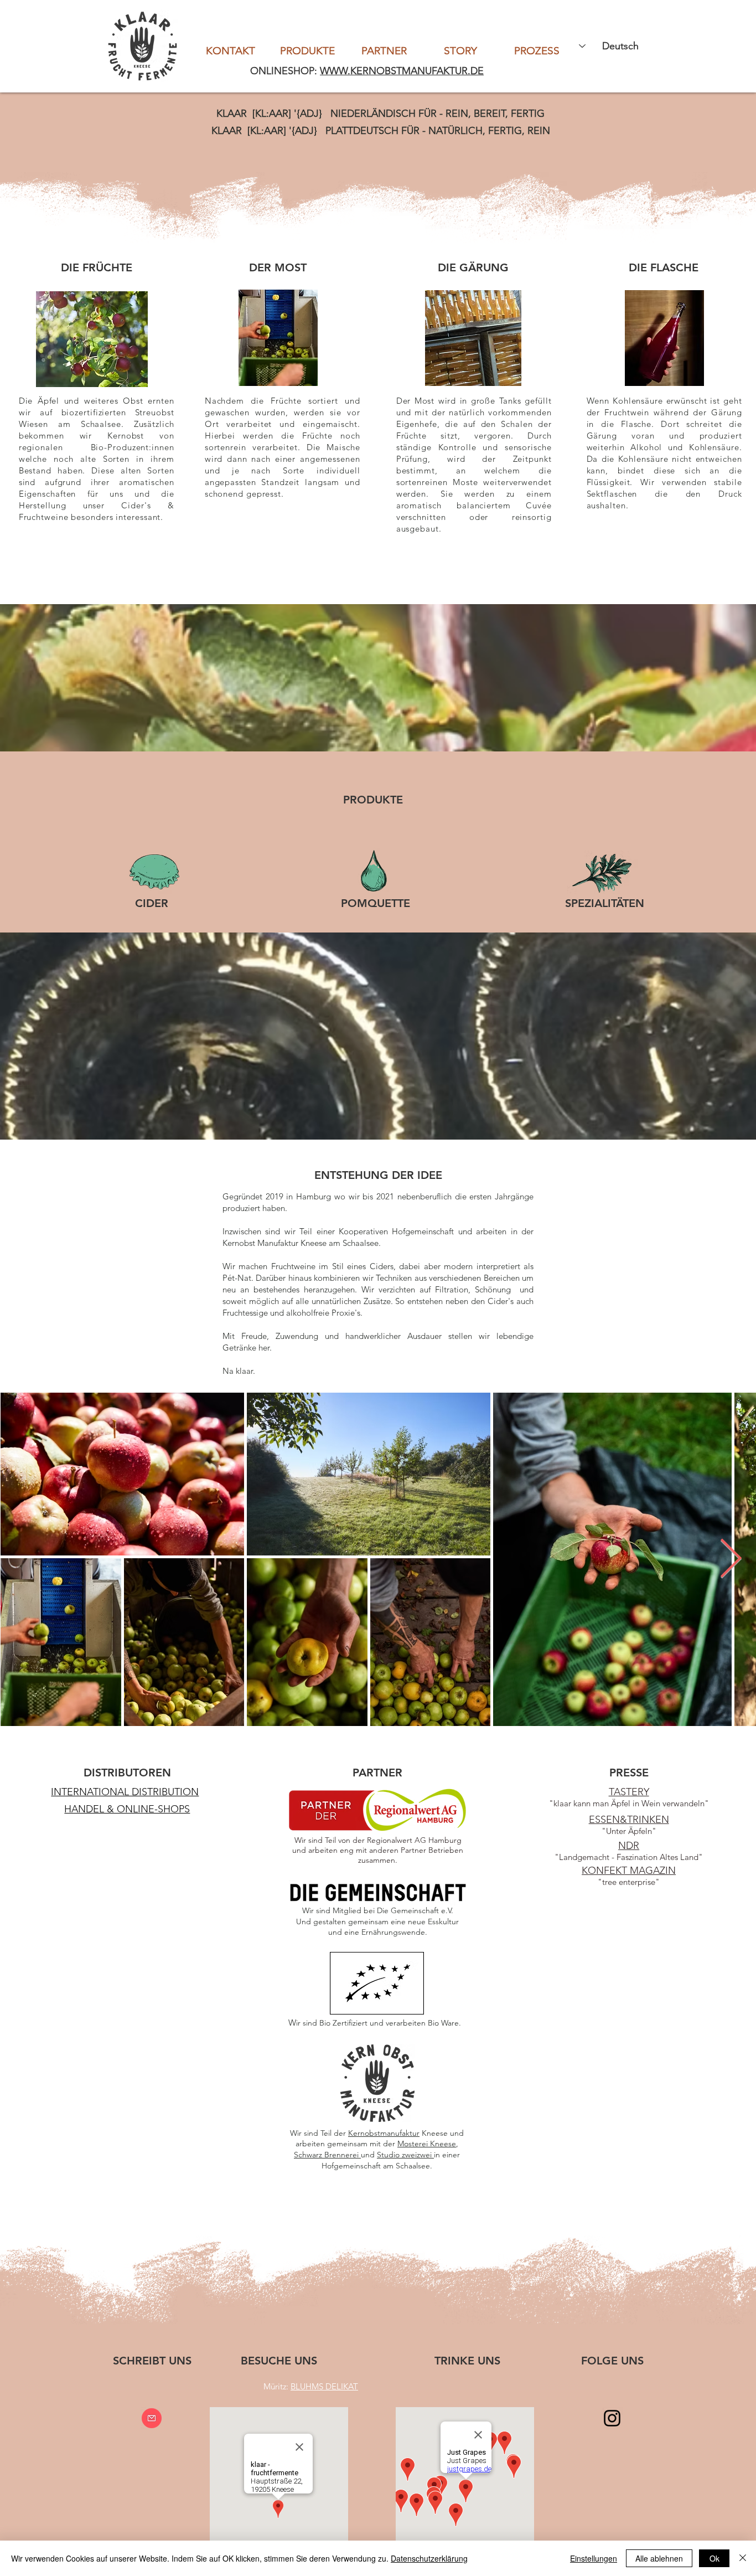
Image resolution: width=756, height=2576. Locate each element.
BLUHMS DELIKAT (324, 2386)
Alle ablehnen (659, 2558)
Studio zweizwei (405, 2155)
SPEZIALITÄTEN (605, 903)
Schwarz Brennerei (327, 2155)
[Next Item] (731, 1559)
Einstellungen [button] (594, 2558)
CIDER (152, 903)
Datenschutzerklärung (429, 2558)
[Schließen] (743, 2558)
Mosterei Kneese (427, 2144)
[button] (125, 1792)
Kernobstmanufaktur (384, 2133)
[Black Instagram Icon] (612, 2418)
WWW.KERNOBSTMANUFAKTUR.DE (402, 71)
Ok (714, 2558)
